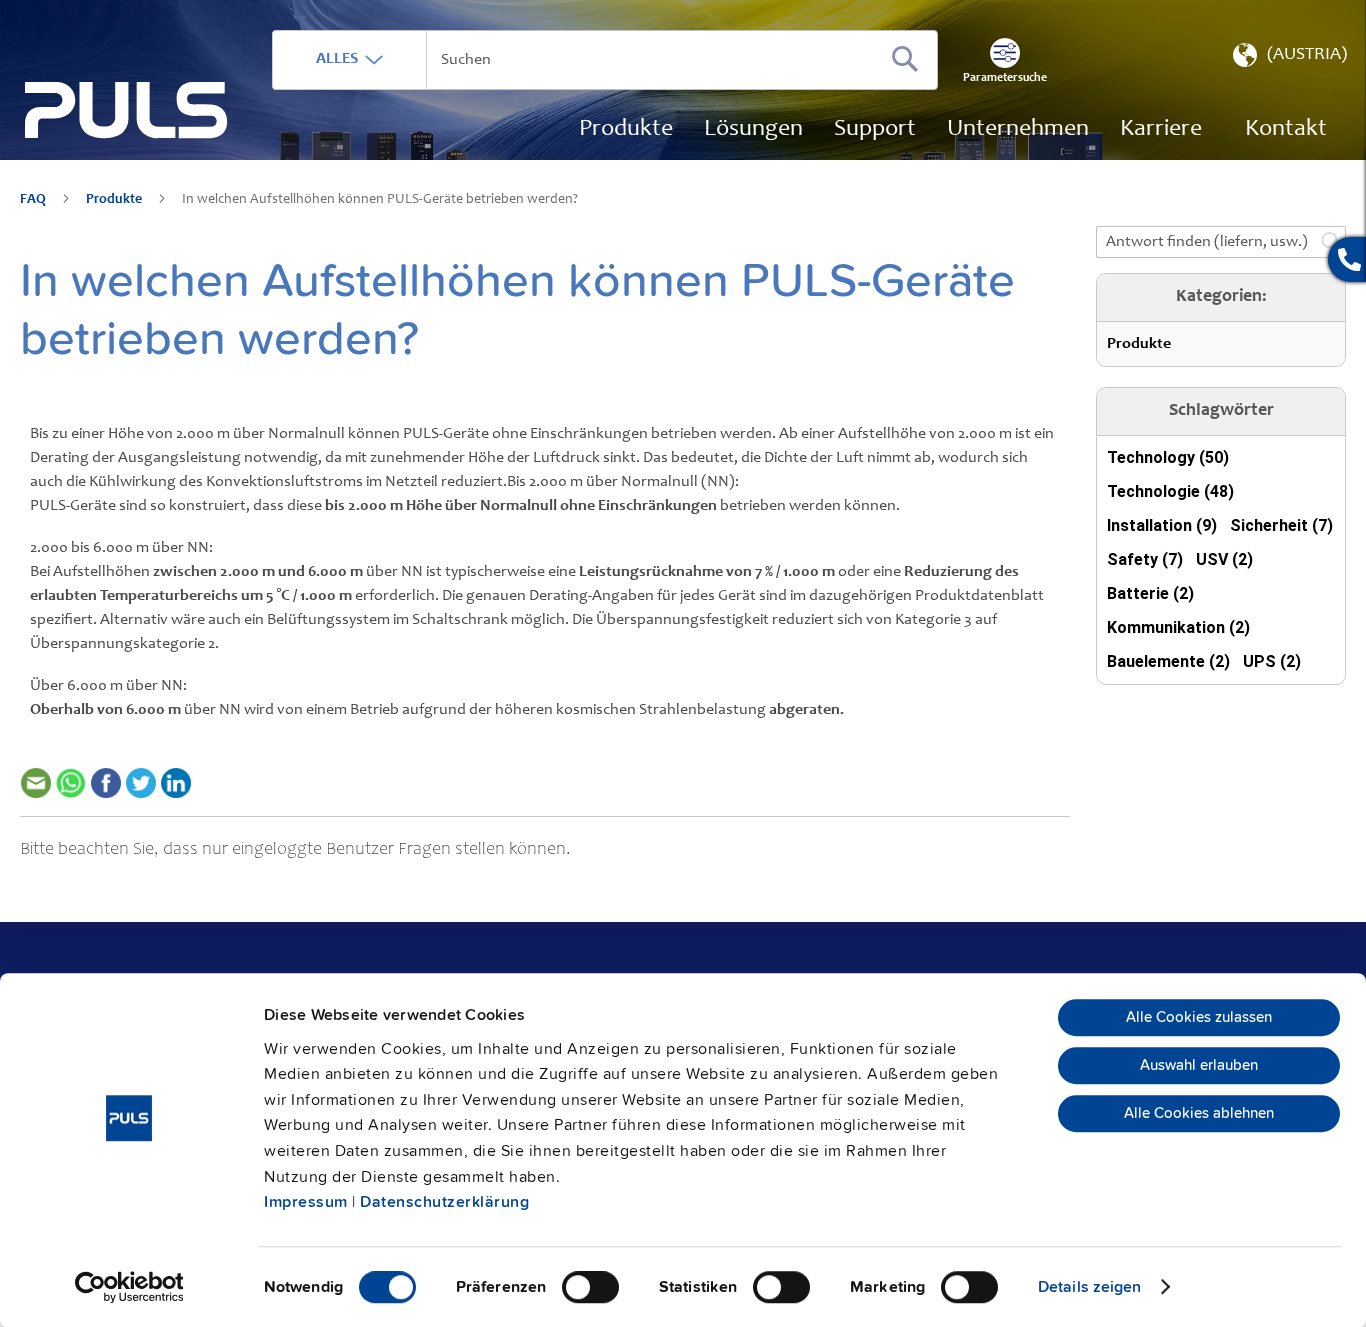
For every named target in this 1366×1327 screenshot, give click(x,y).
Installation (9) (1162, 525)
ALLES (337, 59)
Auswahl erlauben (1199, 1066)
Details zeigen (1089, 1287)
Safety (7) (1145, 559)
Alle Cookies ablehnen (1199, 1114)
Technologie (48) (1170, 491)
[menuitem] (1161, 130)
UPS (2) (1272, 661)
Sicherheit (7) (1281, 525)
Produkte (115, 200)
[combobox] (605, 60)
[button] (1288, 60)
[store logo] (126, 110)
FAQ (34, 200)
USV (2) (1224, 559)
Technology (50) (1168, 457)
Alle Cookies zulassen (1199, 1018)
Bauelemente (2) (1168, 661)
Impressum (306, 1202)
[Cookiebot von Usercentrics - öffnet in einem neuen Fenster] (129, 1287)
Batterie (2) (1150, 593)
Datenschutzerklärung (444, 1202)
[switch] (590, 1289)
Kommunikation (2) (1178, 627)
